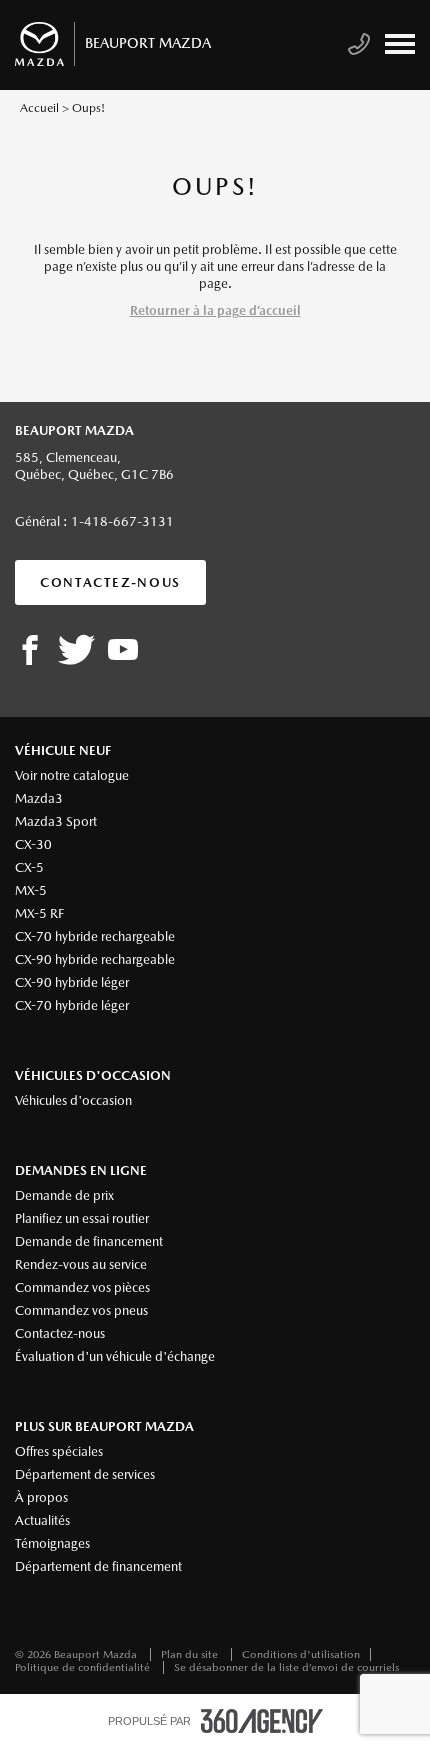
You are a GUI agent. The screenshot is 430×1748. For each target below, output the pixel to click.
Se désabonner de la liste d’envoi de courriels (286, 1667)
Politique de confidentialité (84, 1667)
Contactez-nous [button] (110, 582)
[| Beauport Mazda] (123, 651)
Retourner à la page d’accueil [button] (215, 310)
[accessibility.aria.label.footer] (262, 1721)
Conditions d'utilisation (301, 1654)
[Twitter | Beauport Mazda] (76, 651)
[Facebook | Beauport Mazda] (30, 651)
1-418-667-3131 (122, 521)
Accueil (39, 108)
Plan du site (191, 1654)
